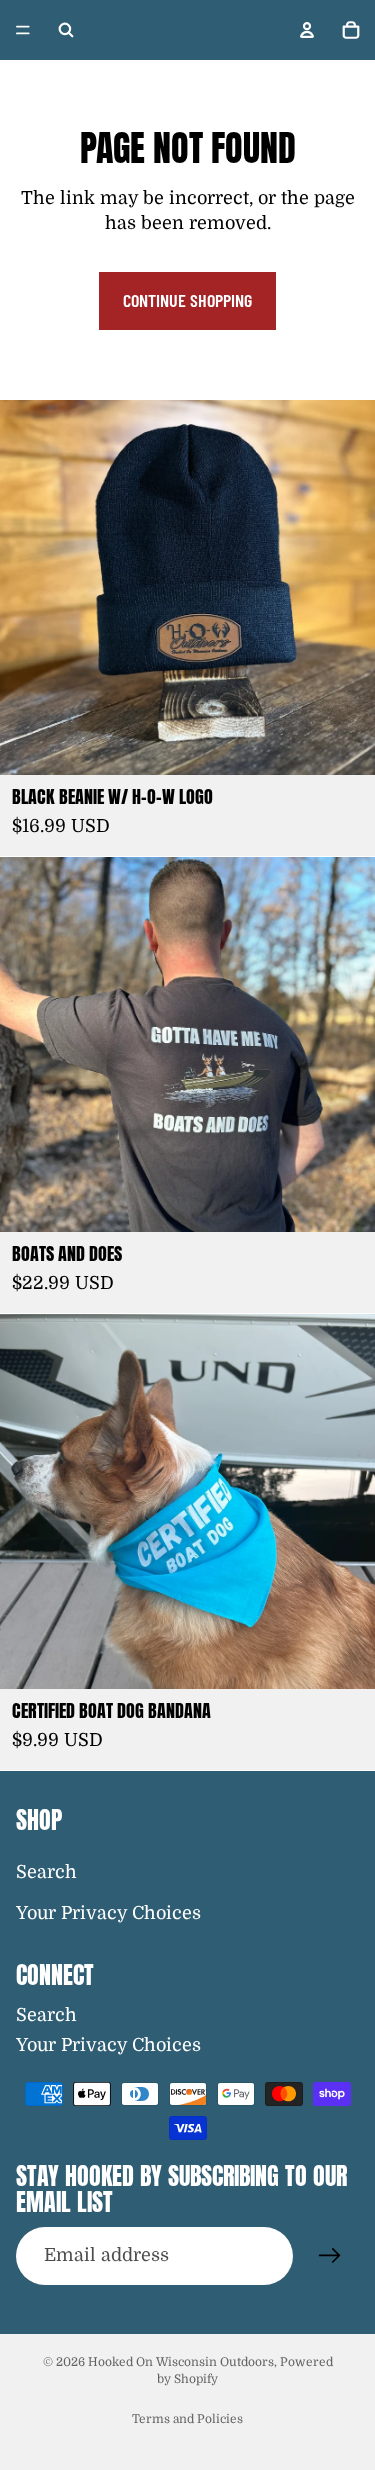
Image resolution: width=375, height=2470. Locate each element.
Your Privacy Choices (108, 1913)
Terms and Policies (187, 2419)
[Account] (307, 30)
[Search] (66, 30)
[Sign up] (330, 2256)
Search (46, 1872)
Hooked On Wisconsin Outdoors (181, 2362)
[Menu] (23, 30)
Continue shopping (187, 300)
